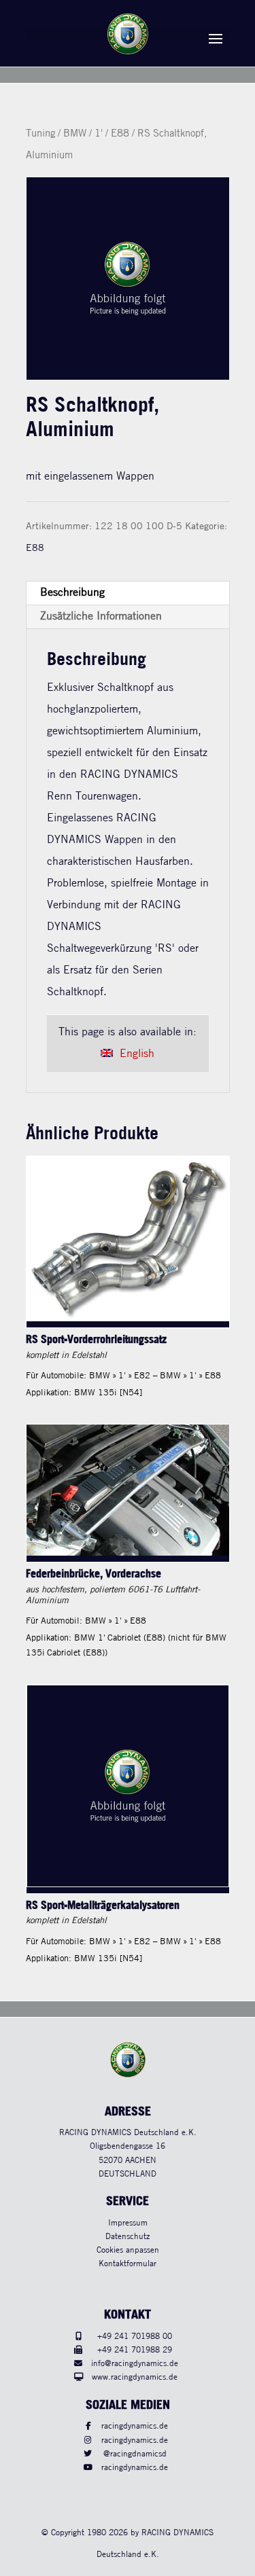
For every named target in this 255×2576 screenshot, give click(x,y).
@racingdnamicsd (135, 2454)
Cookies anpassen (128, 2250)
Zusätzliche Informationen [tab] (101, 616)
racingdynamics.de (135, 2426)
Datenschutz (128, 2237)
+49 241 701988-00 (135, 2337)
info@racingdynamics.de (135, 2364)
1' (99, 134)
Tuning (40, 134)
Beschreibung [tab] (72, 593)
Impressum (128, 2223)
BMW (75, 134)
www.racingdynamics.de (135, 2377)
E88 (120, 134)
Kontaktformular (128, 2264)
